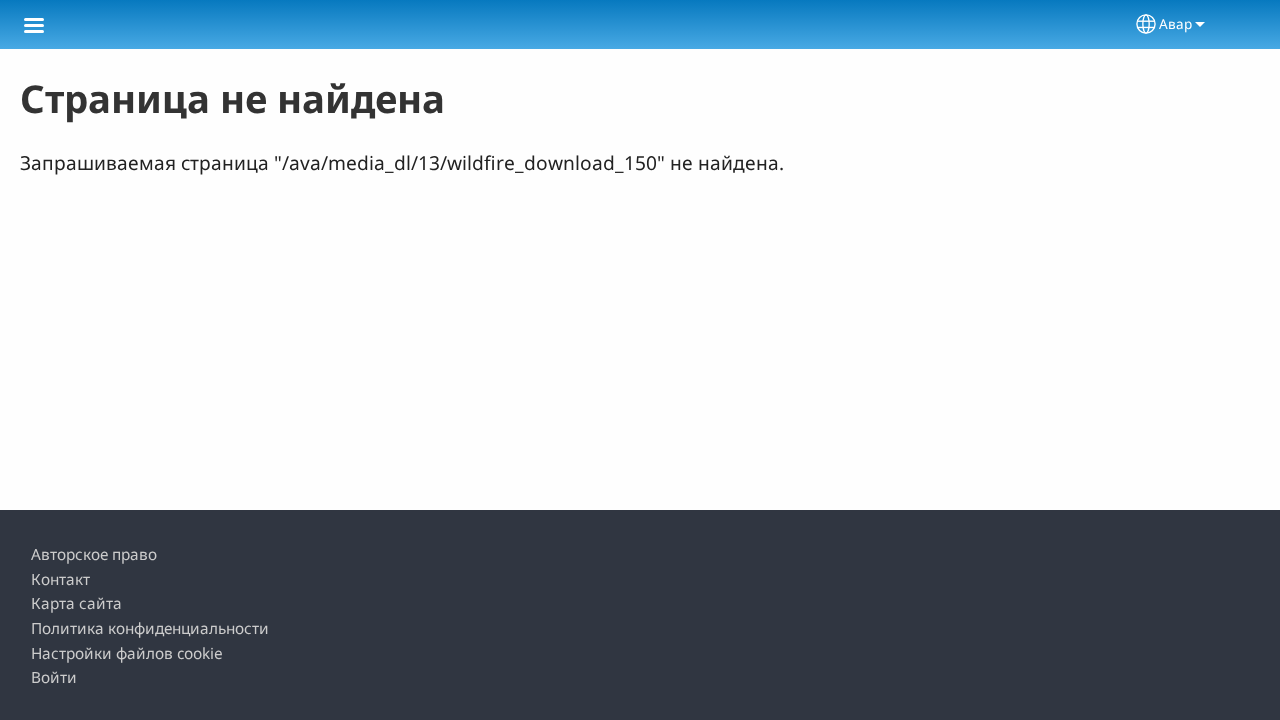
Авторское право (94, 554)
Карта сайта (76, 603)
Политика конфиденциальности (150, 628)
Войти (54, 677)
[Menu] (46, 27)
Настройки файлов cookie (127, 653)
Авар (1175, 23)
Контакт (60, 579)
